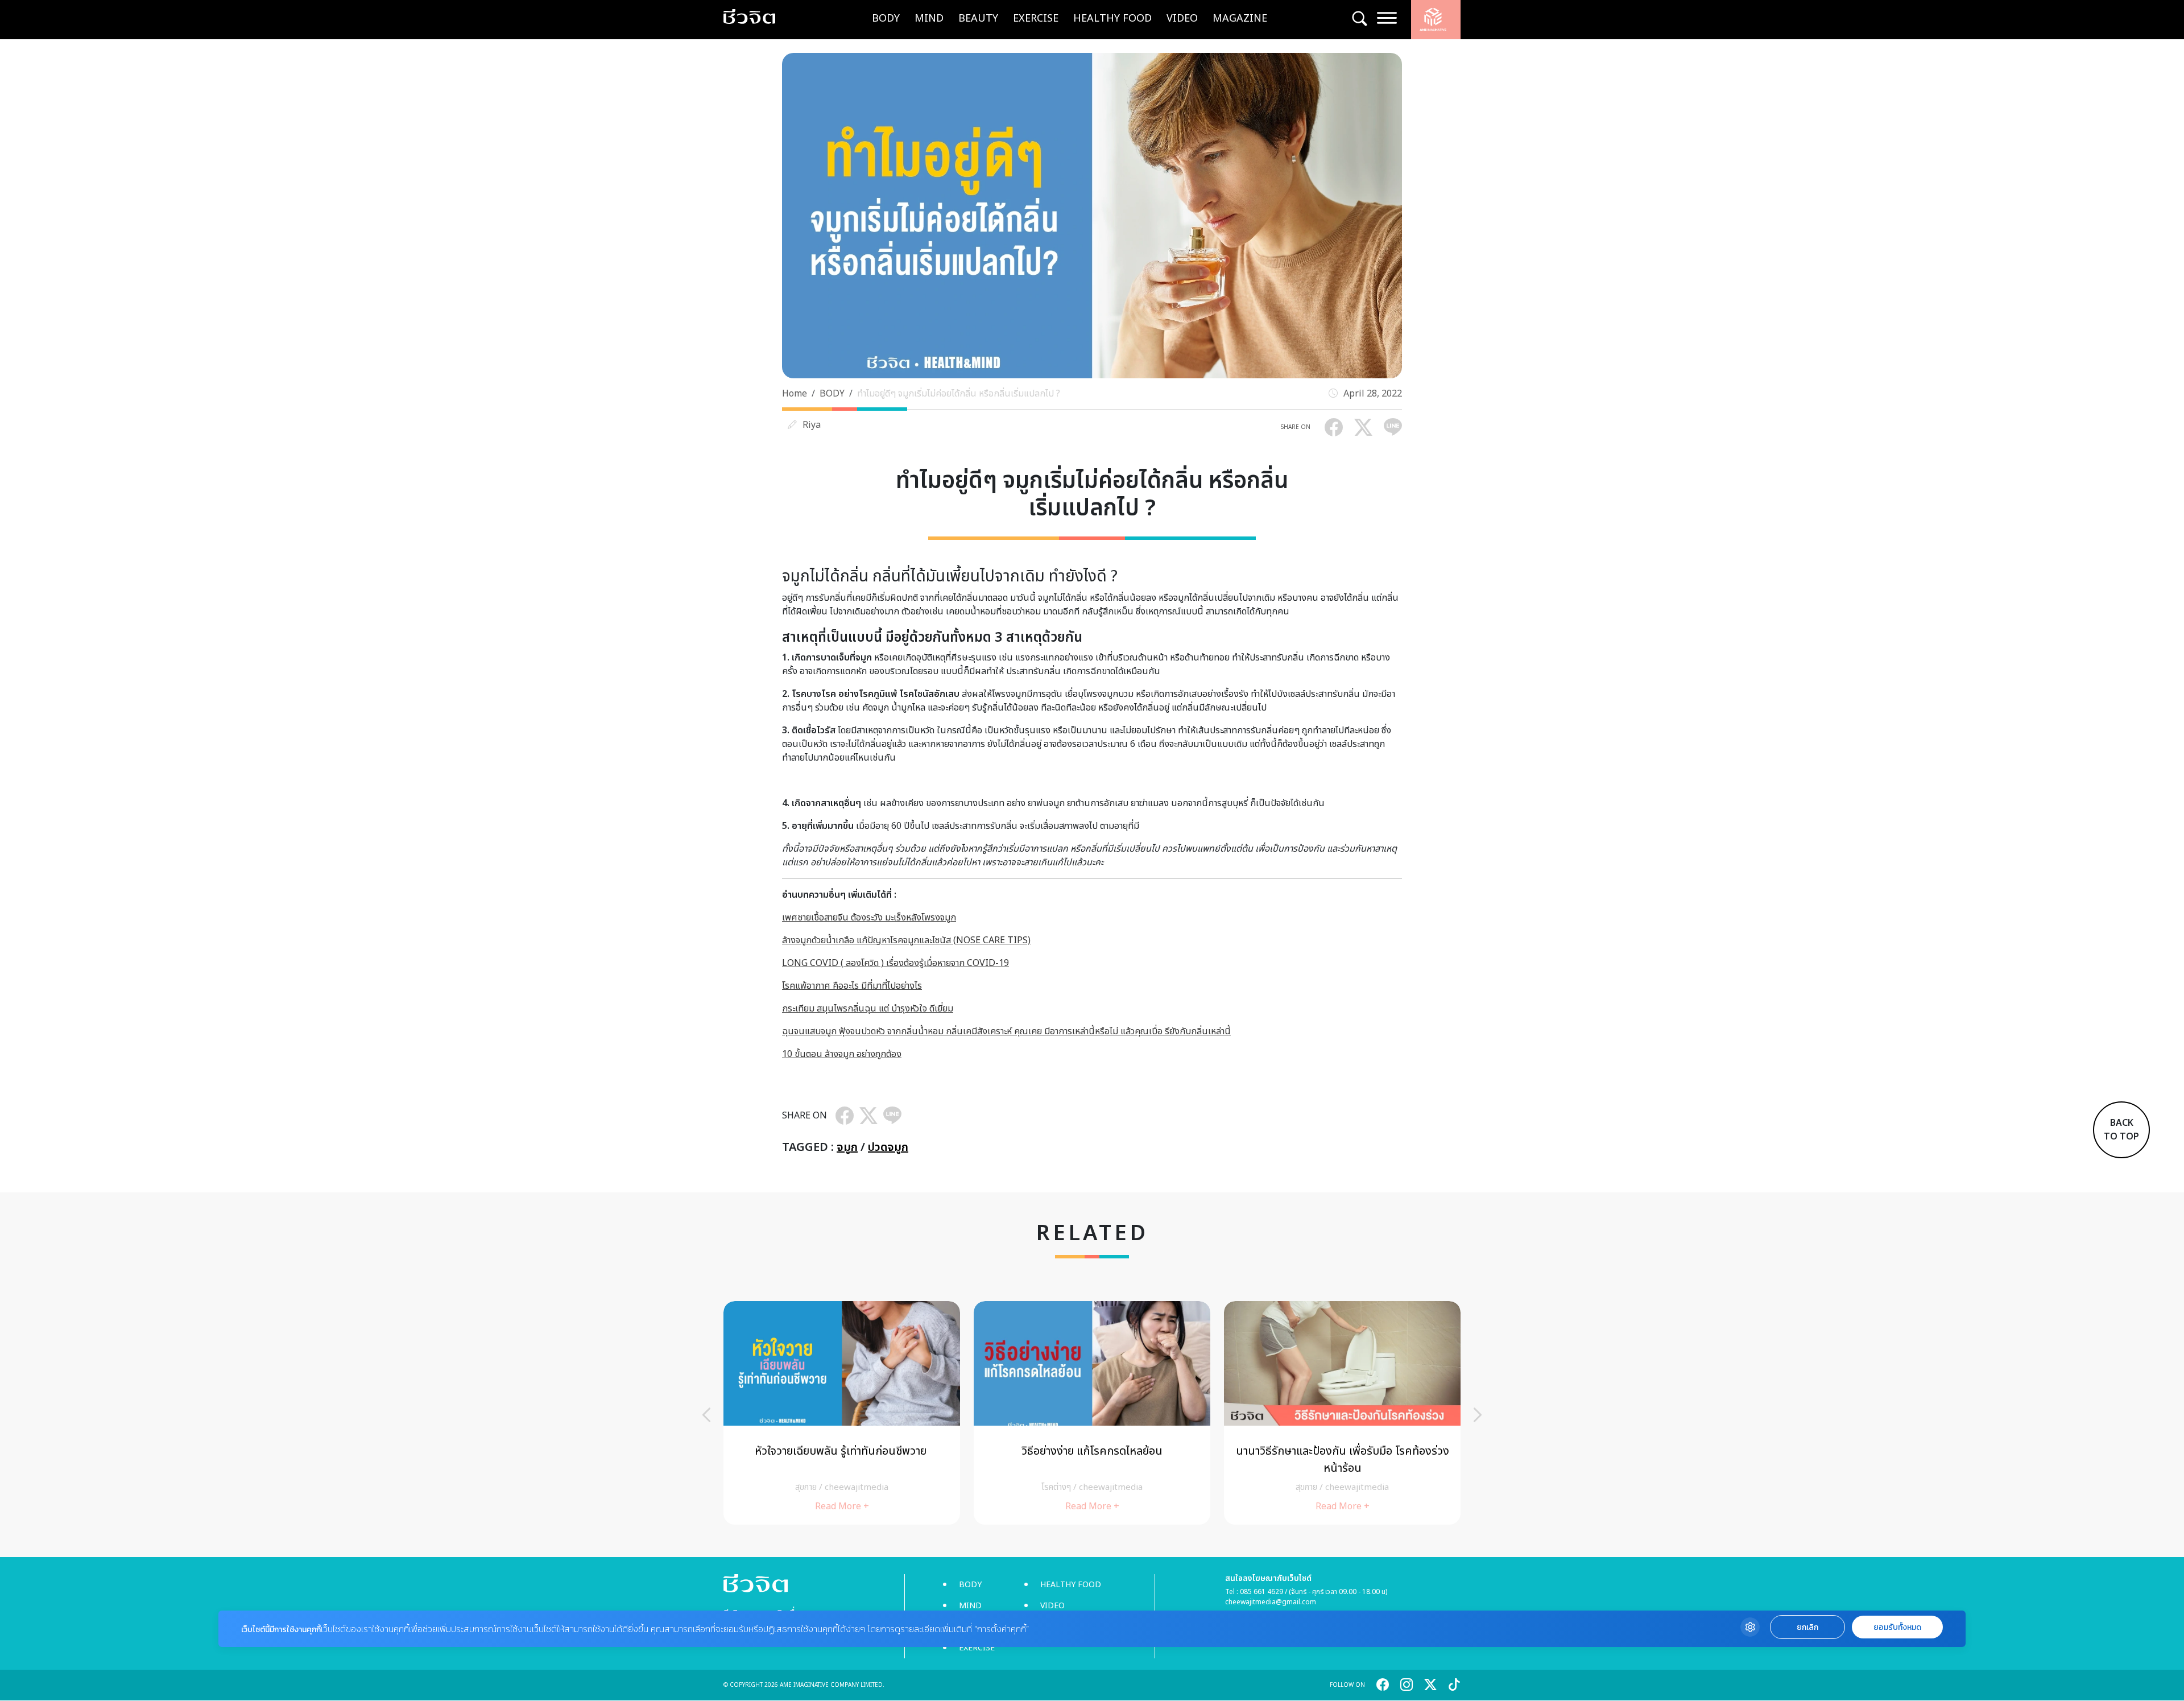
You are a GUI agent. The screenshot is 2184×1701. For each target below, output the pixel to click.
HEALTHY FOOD (1112, 18)
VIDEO (1182, 18)
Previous (706, 1415)
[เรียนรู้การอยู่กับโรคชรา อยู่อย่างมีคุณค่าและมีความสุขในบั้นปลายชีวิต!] (1342, 1413)
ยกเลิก (1807, 1627)
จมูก (847, 1147)
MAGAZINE (1240, 18)
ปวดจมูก (888, 1147)
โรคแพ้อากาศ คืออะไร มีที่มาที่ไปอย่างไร (852, 986)
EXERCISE (1036, 18)
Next (1478, 1415)
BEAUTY (978, 18)
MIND (929, 18)
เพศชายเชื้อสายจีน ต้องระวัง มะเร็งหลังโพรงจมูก (869, 918)
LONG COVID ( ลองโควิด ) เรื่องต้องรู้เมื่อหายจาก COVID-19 (895, 963)
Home (795, 394)
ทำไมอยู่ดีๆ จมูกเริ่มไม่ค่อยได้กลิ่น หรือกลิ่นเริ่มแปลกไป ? (959, 394)
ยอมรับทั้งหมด (1897, 1627)
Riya (812, 425)
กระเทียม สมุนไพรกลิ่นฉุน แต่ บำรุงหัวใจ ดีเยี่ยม (868, 1009)
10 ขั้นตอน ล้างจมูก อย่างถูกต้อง (842, 1054)
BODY (886, 18)
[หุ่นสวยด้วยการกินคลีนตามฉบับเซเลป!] (1092, 1413)
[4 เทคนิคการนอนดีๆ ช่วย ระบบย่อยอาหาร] (842, 1413)
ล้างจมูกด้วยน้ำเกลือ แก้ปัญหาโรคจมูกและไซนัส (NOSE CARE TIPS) (906, 940)
